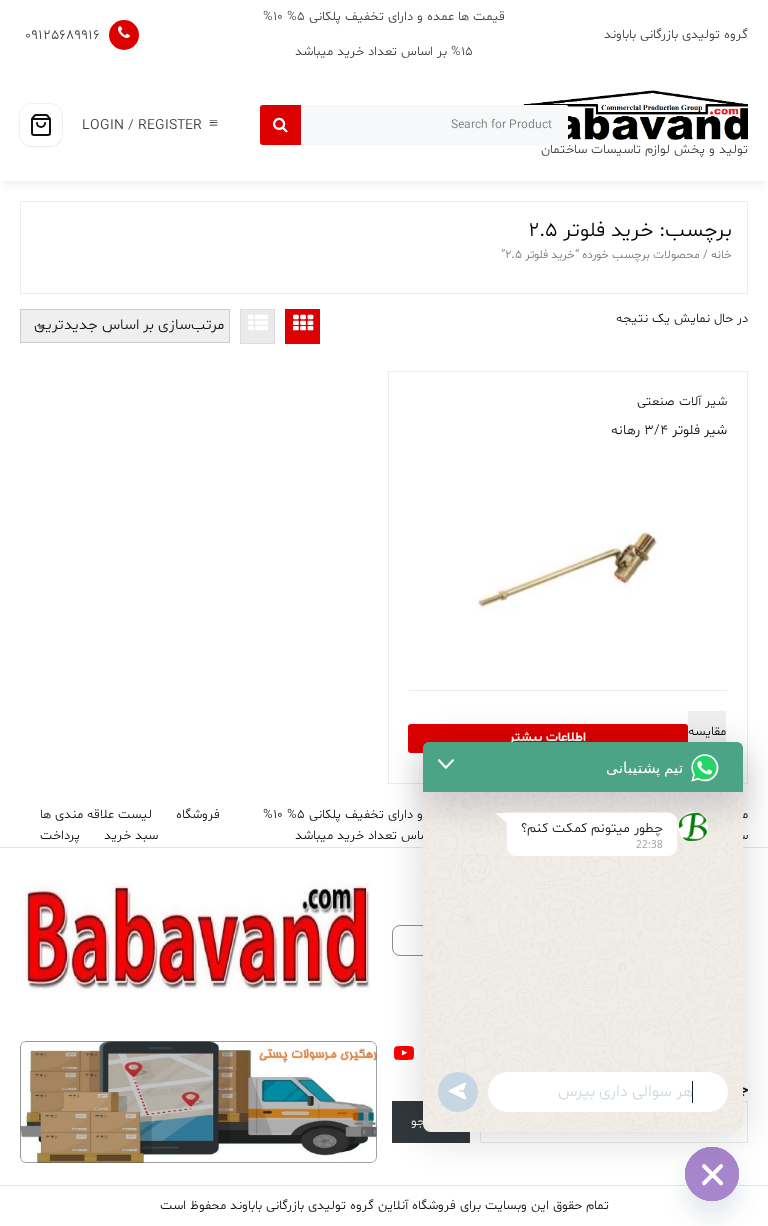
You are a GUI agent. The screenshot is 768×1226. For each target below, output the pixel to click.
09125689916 (62, 35)
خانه (721, 255)
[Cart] (41, 125)
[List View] (257, 326)
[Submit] (280, 125)
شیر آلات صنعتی (682, 402)
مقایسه (707, 732)
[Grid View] (302, 326)
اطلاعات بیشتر (547, 738)
